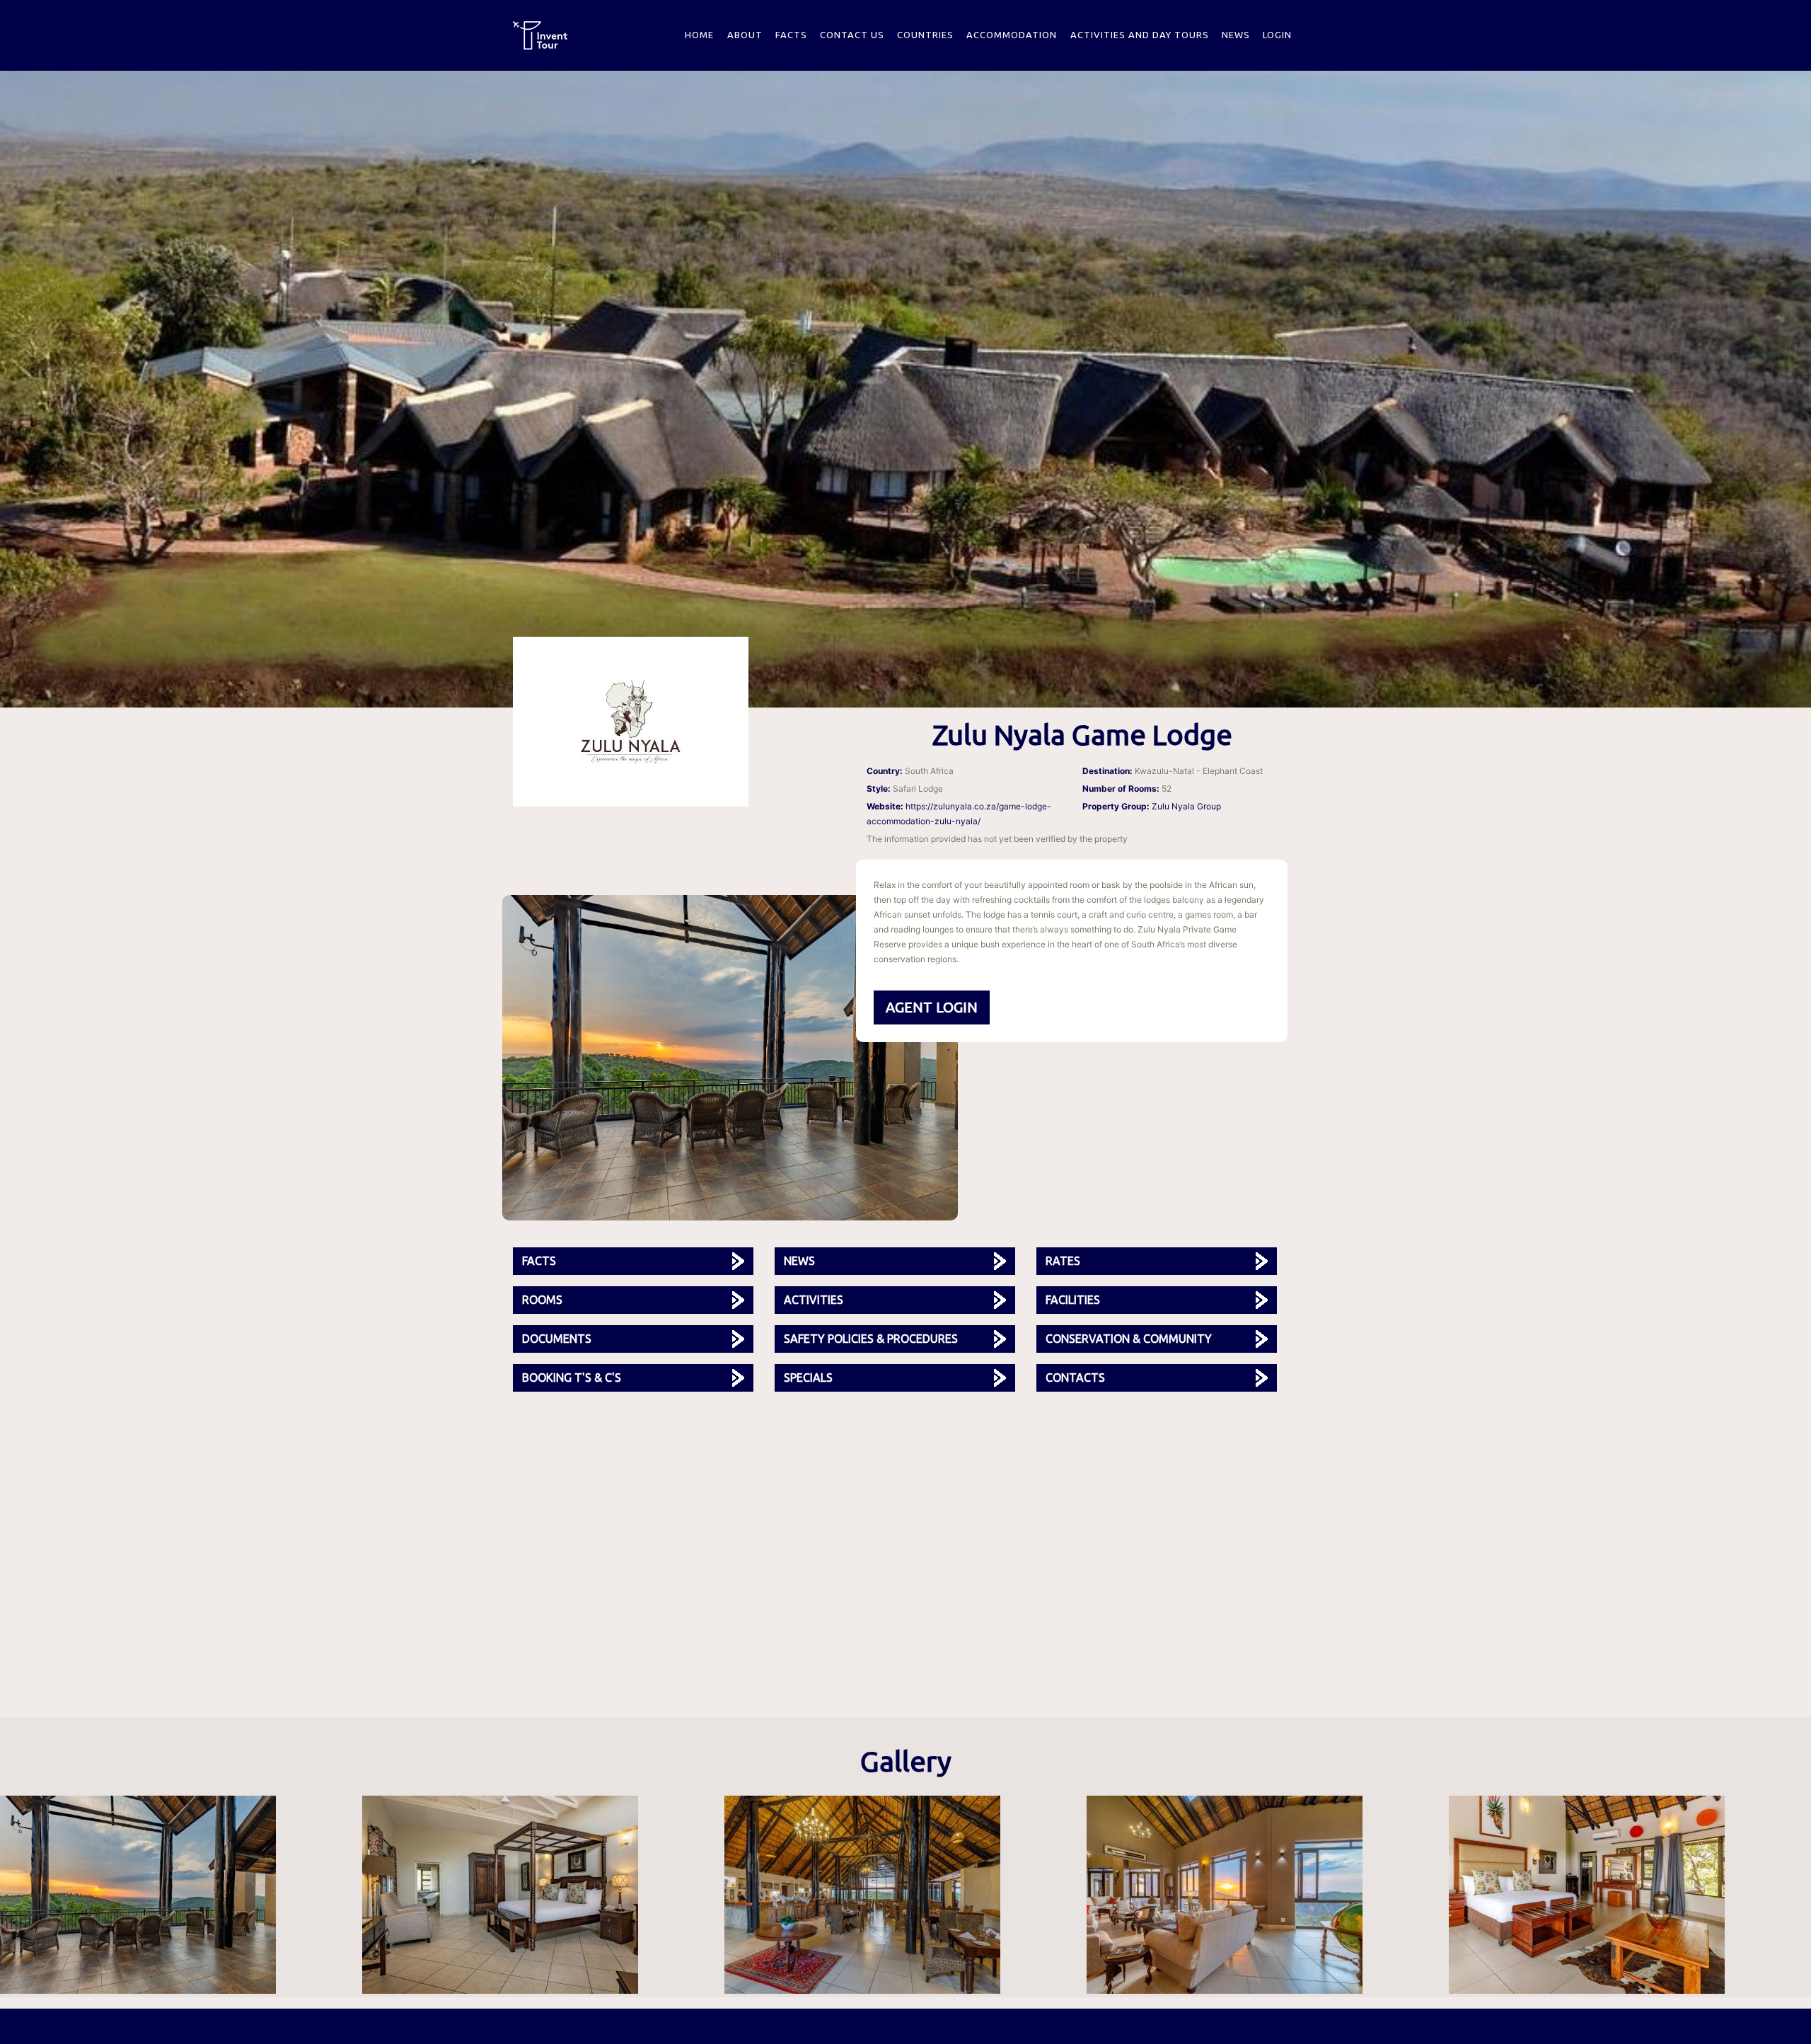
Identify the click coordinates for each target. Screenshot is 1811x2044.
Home (699, 35)
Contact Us (852, 35)
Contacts (1075, 1378)
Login (1277, 35)
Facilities (1073, 1300)
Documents (557, 1339)
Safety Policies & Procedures (871, 1339)
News (1236, 35)
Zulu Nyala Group (1186, 806)
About (745, 35)
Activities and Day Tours (1140, 35)
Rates (1063, 1261)
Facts (791, 35)
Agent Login (932, 1007)
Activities (814, 1300)
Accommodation (1012, 35)
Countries (925, 35)
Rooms (542, 1300)
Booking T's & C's (572, 1378)
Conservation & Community (1129, 1339)
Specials (808, 1378)
